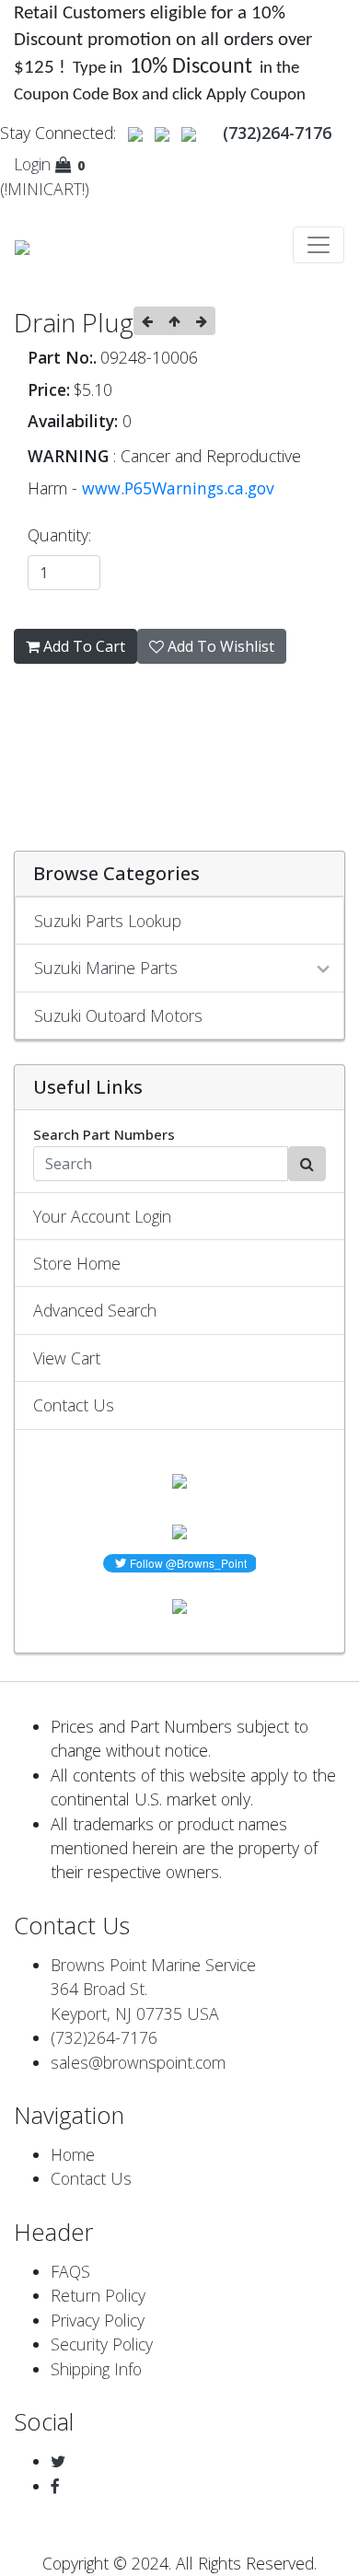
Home (73, 2154)
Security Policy (102, 2344)
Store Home (77, 1263)
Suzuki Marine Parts (106, 968)
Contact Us (74, 1405)
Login (32, 164)
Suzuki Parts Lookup (108, 921)
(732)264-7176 (104, 2037)
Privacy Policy (98, 2320)
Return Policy (98, 2295)
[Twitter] (58, 2461)
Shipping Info (96, 2369)
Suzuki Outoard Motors (118, 1015)
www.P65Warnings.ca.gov (178, 488)
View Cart (67, 1358)
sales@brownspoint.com (138, 2062)
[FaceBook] (55, 2486)
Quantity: (64, 535)
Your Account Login (102, 1216)
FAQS (70, 2271)
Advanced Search (95, 1310)
